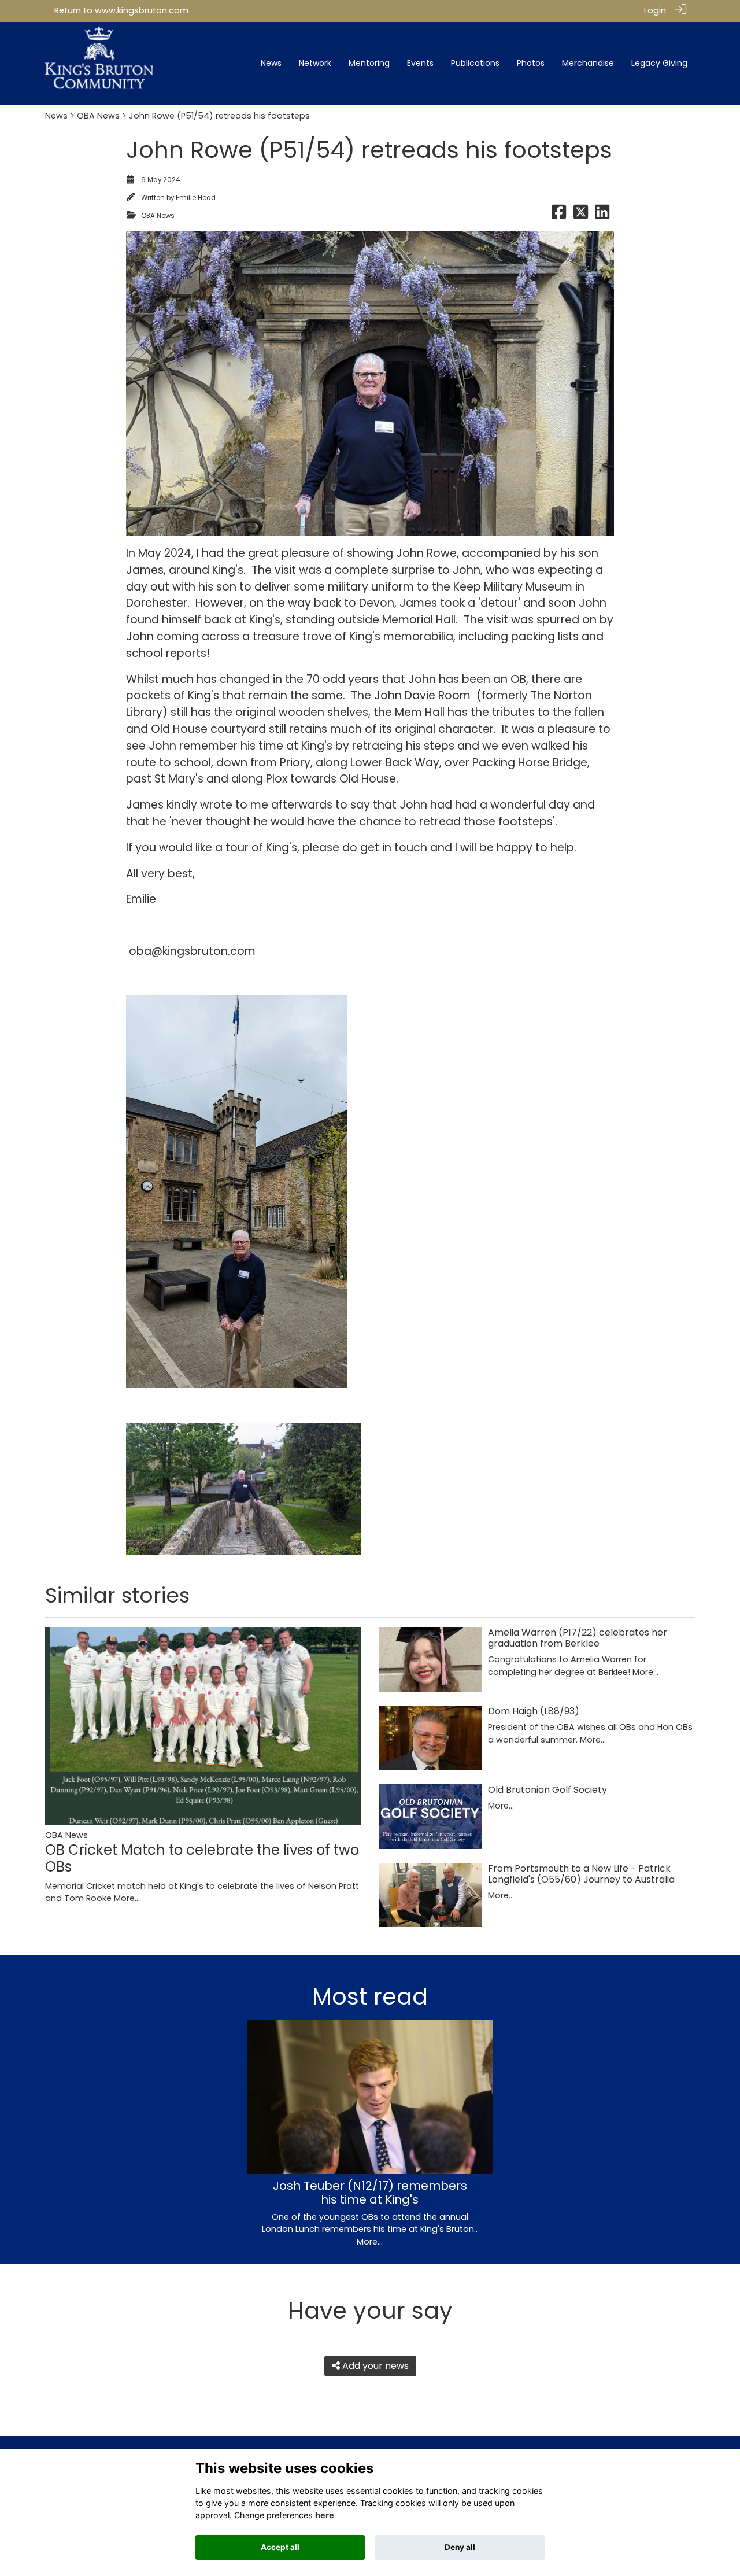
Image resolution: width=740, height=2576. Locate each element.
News (56, 116)
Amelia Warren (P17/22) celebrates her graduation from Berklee (578, 1638)
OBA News (98, 116)
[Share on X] (581, 216)
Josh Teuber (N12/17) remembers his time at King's (370, 2193)
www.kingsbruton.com (142, 10)
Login (655, 10)
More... (127, 1898)
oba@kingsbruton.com (192, 951)
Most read (370, 1996)
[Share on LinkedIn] (602, 216)
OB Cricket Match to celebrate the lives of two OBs (202, 1858)
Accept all (280, 2547)
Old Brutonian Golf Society (547, 1790)
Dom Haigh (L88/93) (534, 1711)
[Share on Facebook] (559, 216)
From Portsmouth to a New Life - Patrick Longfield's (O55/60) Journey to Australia (581, 1874)
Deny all (460, 2547)
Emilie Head (196, 198)
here (325, 2515)
